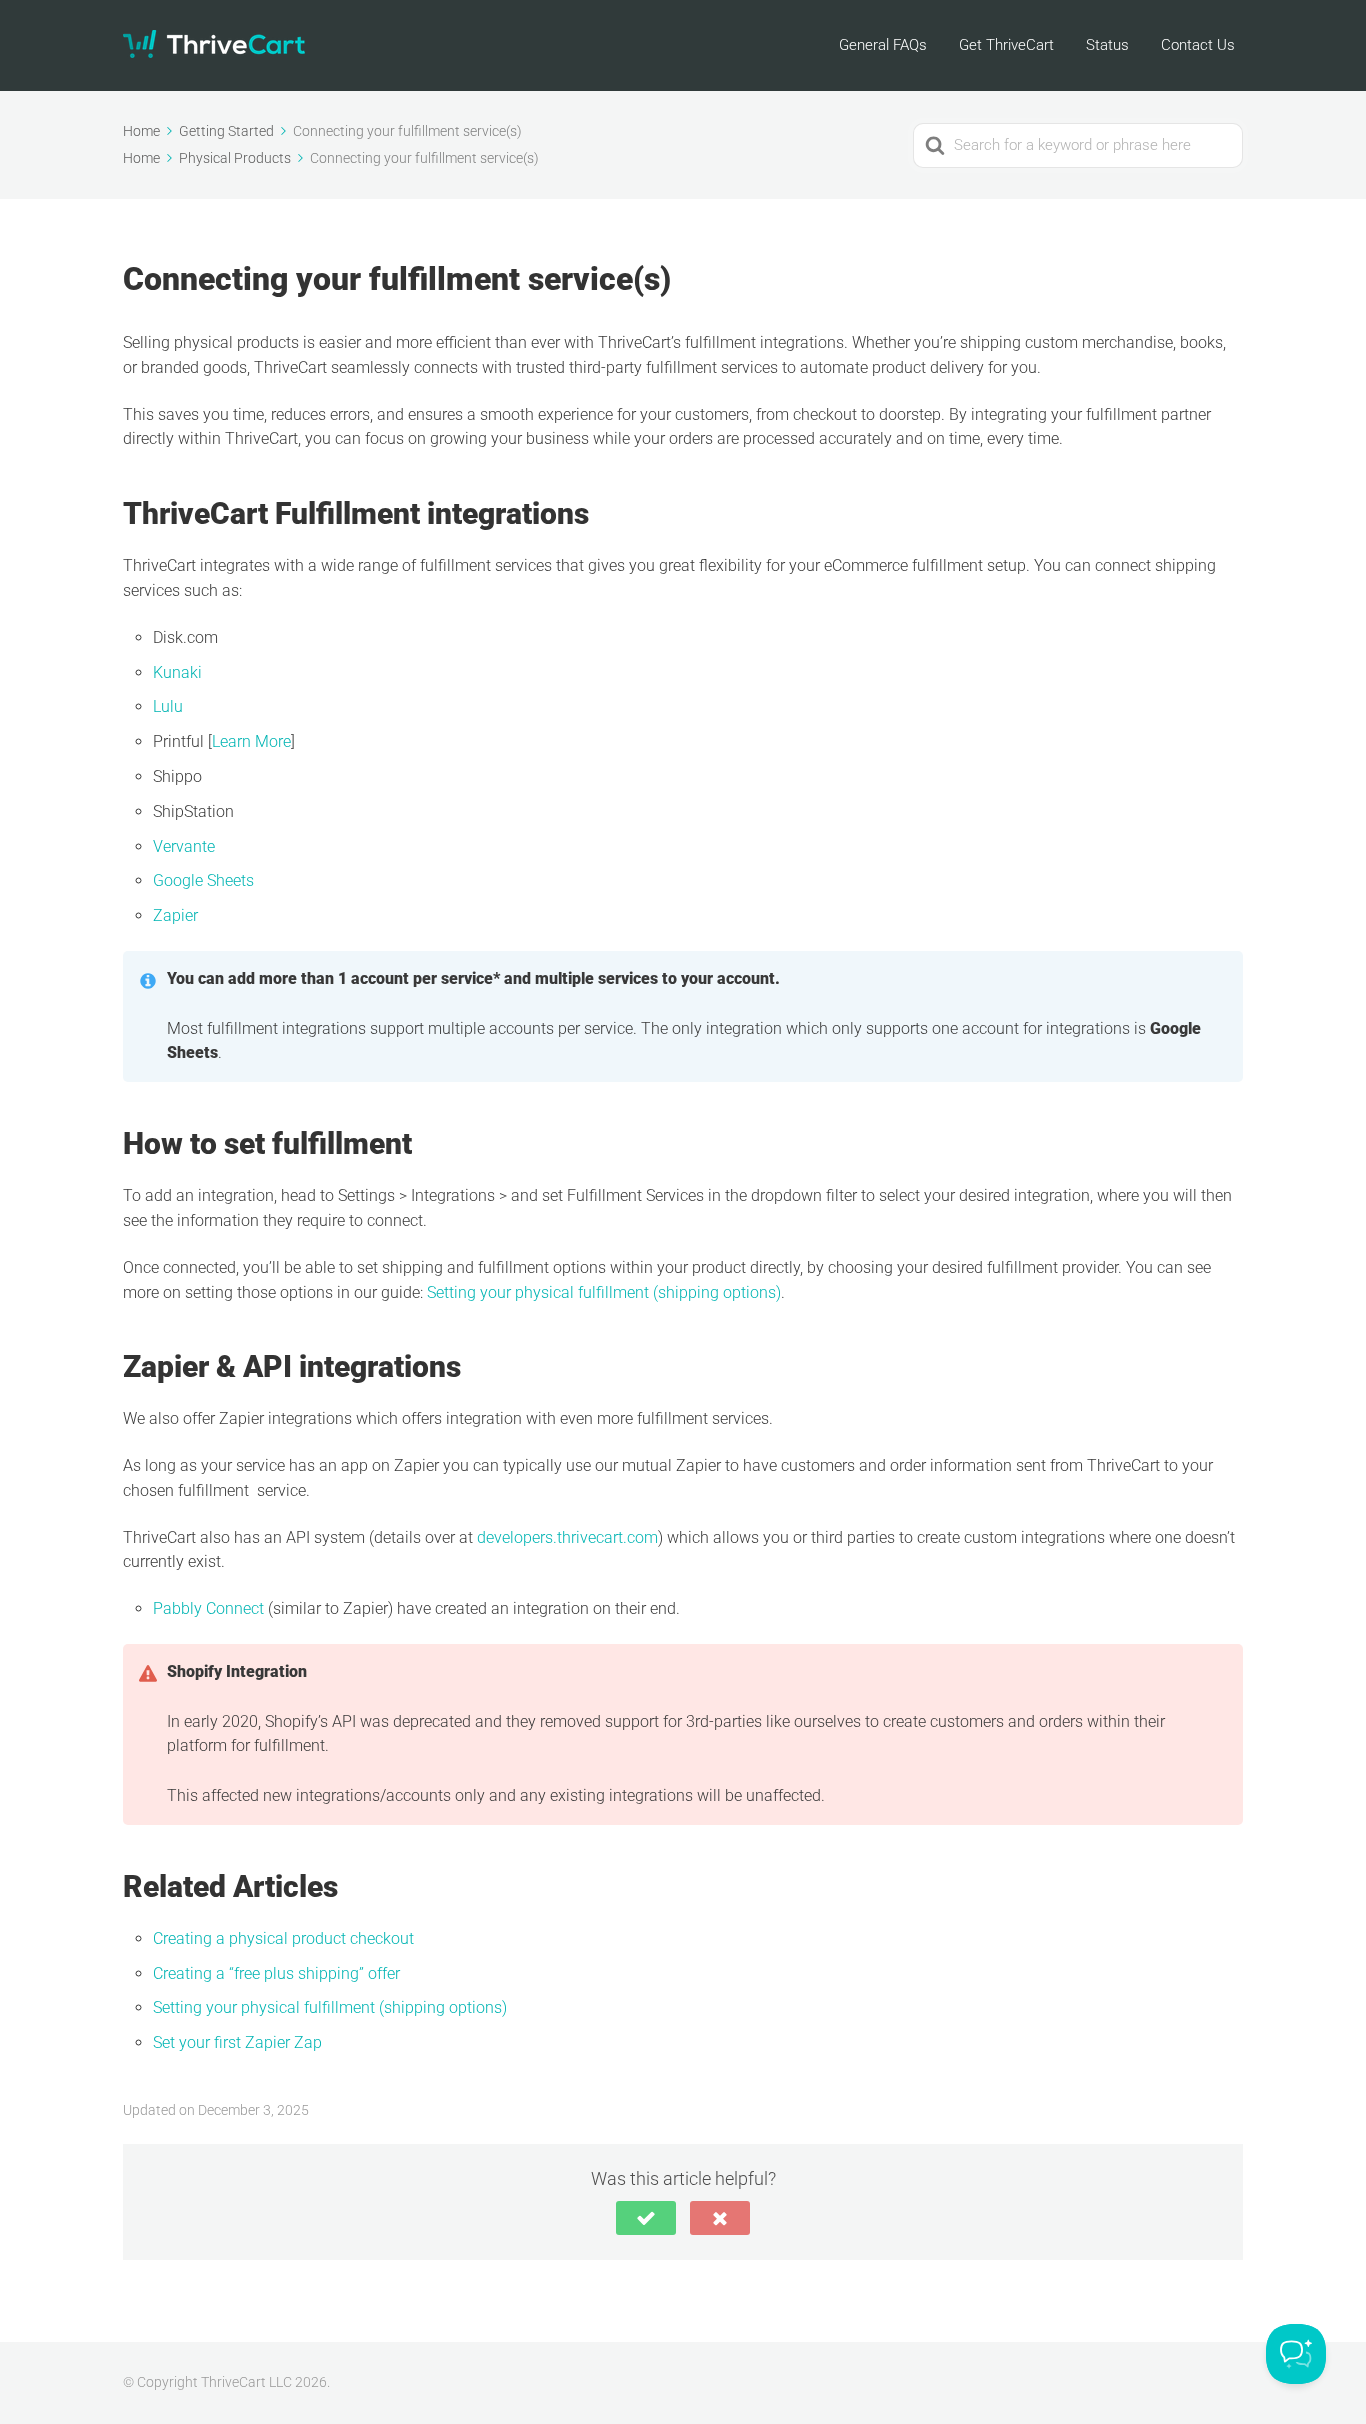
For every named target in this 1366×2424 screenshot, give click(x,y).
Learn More (251, 741)
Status (1107, 45)
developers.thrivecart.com (567, 1537)
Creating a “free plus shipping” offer (276, 1973)
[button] (646, 2218)
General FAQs (883, 45)
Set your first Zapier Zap (237, 2042)
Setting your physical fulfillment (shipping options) (604, 1292)
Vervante (184, 846)
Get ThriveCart (1006, 45)
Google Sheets (203, 880)
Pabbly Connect (210, 1608)
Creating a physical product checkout (283, 1938)
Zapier (175, 915)
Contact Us (1198, 45)
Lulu (168, 706)
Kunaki (177, 672)
